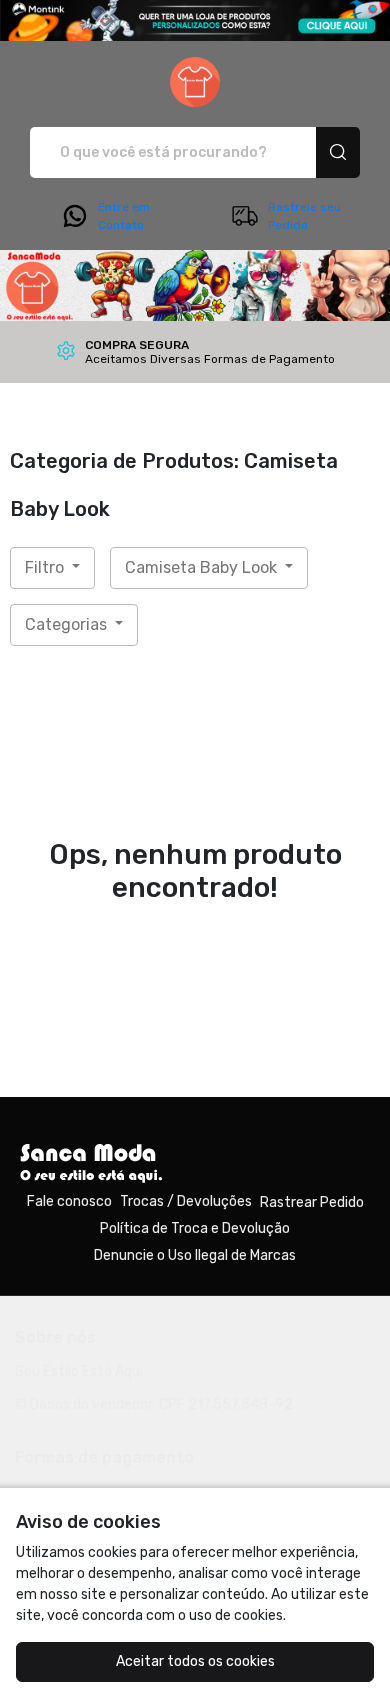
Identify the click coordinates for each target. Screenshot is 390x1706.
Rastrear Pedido (312, 1202)
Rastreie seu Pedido (304, 216)
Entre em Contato (124, 216)
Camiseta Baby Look (203, 567)
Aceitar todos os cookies (195, 1661)
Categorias (68, 624)
